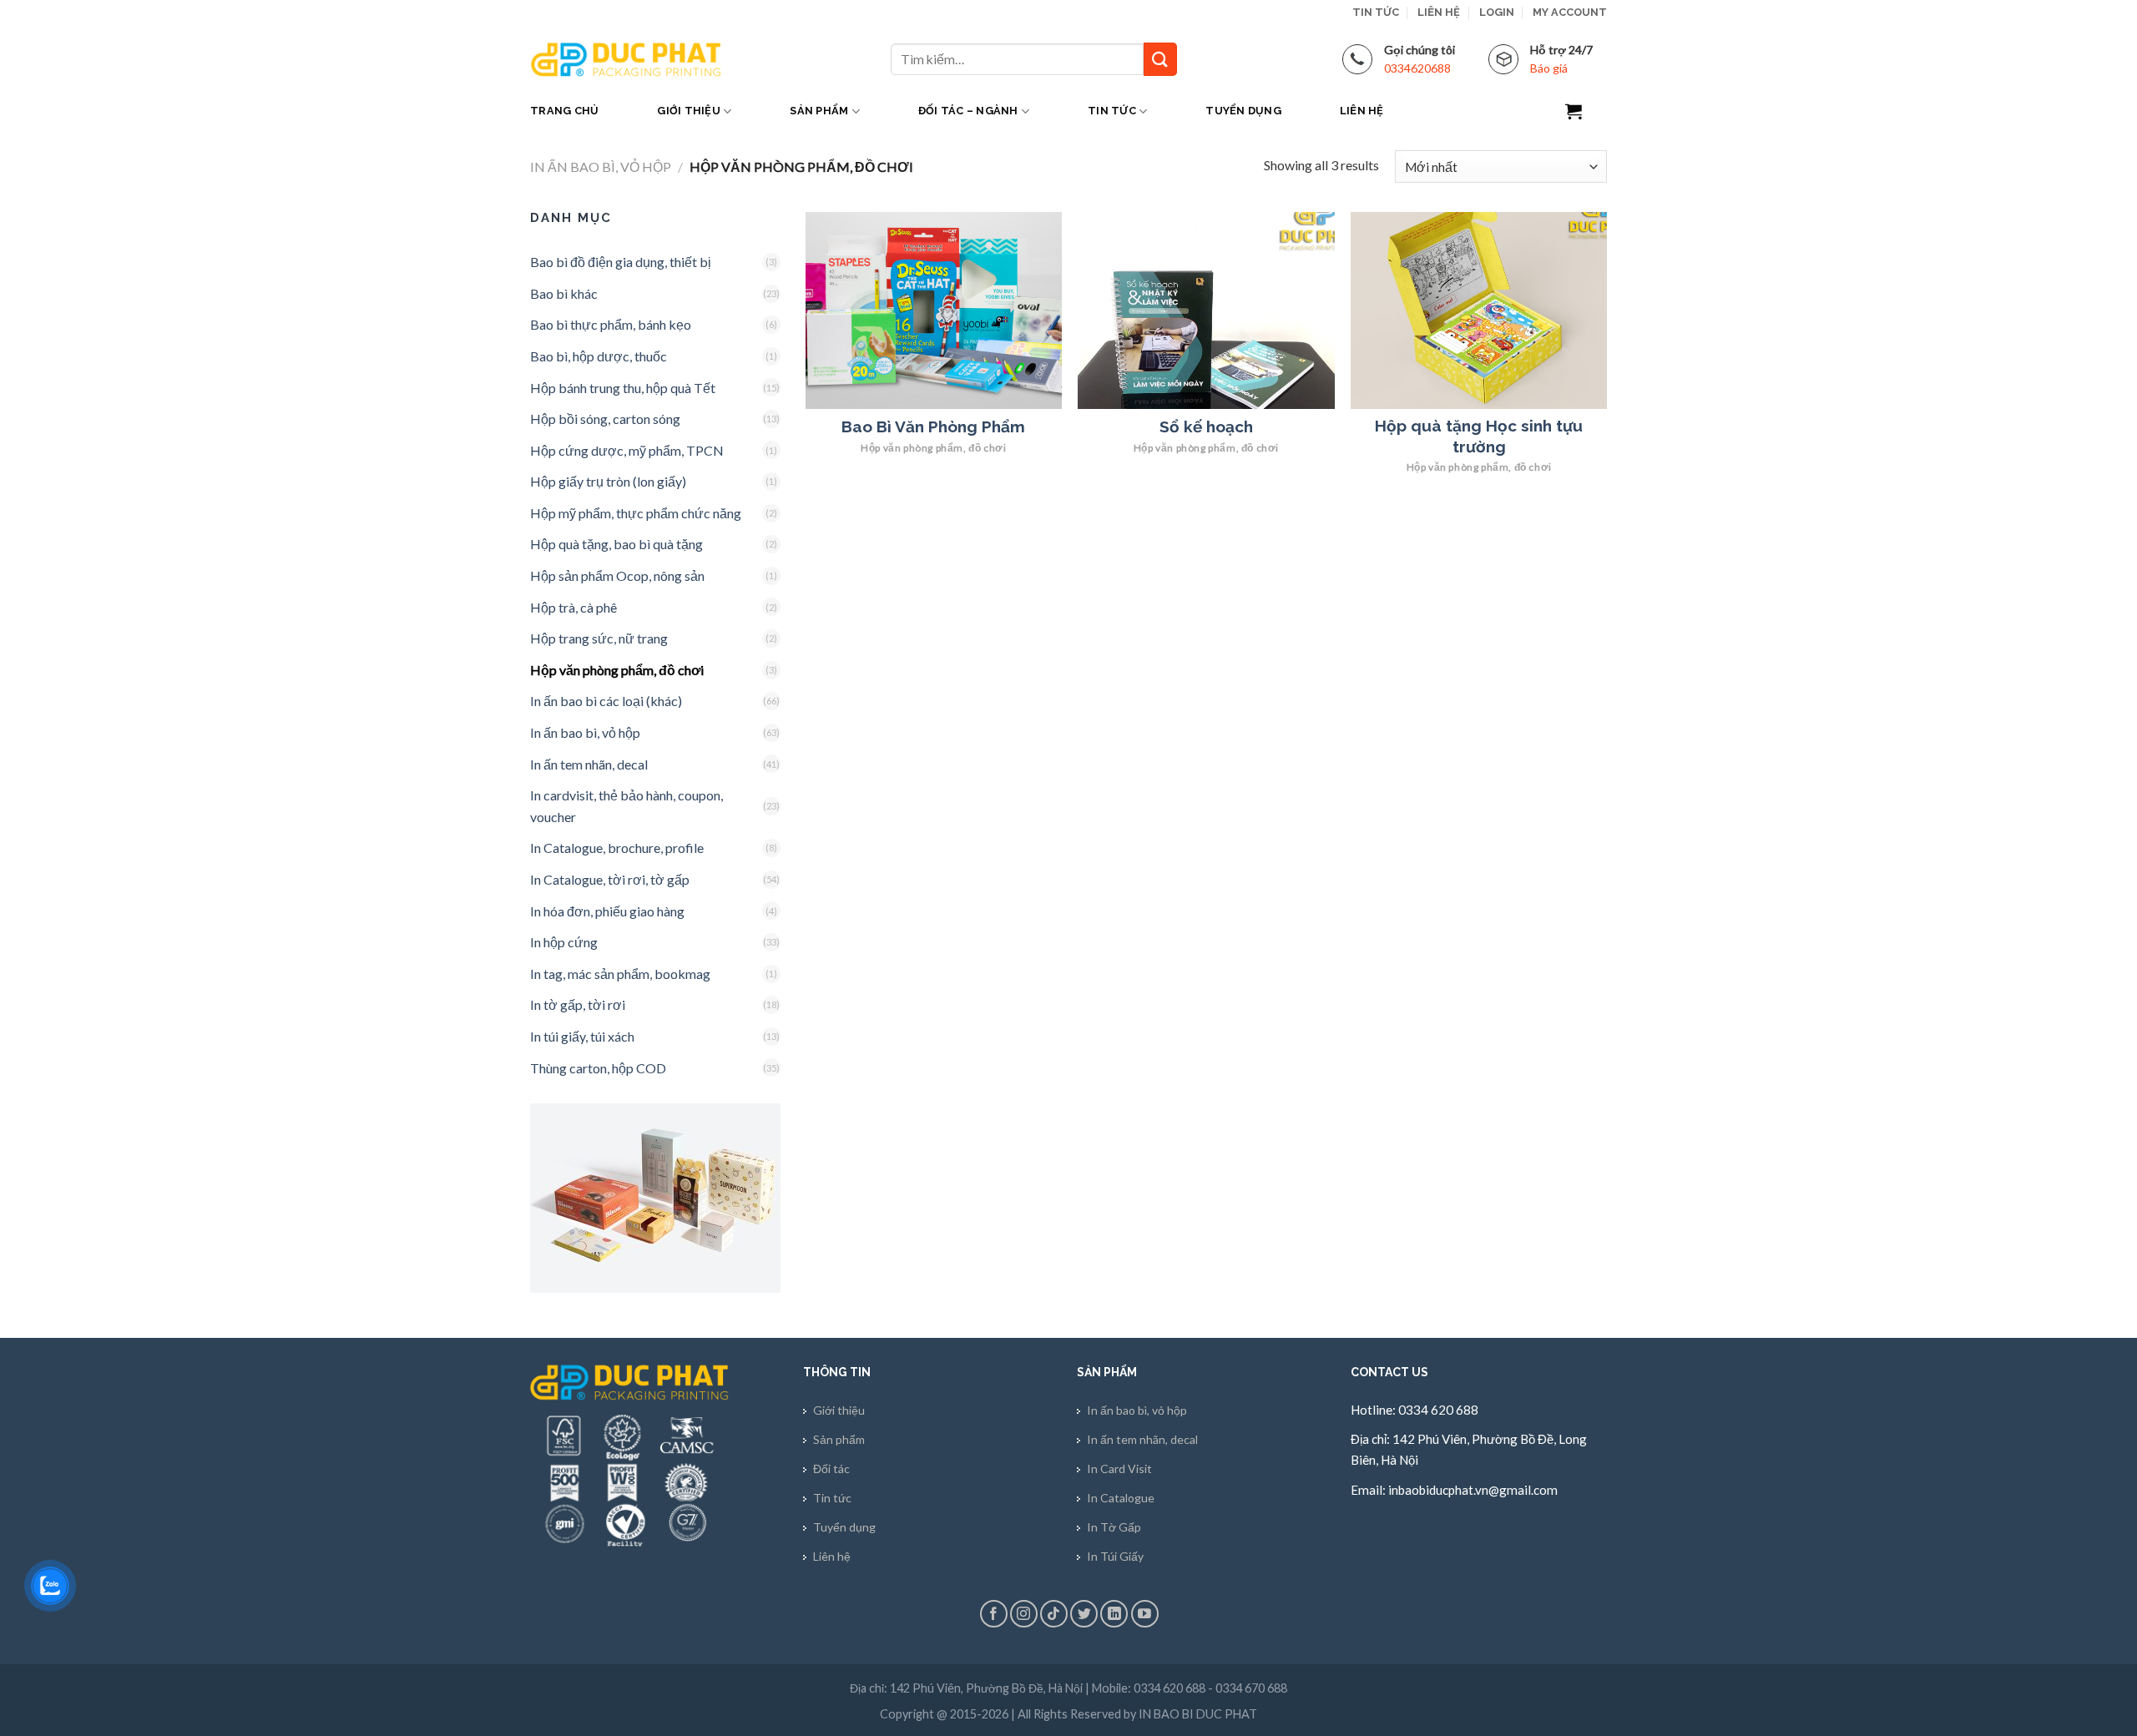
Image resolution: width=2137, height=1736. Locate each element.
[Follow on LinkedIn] (1114, 1614)
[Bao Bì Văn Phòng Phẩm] (934, 310)
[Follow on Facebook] (994, 1614)
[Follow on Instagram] (1024, 1614)
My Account (1570, 12)
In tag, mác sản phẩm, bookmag (620, 974)
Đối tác (831, 1469)
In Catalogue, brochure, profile (617, 848)
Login (1497, 12)
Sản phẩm (819, 111)
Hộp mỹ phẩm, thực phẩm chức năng (636, 513)
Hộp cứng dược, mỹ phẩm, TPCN (627, 450)
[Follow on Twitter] (1084, 1614)
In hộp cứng (564, 942)
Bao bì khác (564, 293)
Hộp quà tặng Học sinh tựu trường (1479, 436)
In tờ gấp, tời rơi (578, 1004)
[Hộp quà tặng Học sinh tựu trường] (1479, 310)
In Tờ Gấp (1114, 1527)
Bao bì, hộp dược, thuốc (599, 356)
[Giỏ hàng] (1586, 111)
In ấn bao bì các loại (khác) (606, 701)
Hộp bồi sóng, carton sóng (605, 419)
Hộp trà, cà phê (573, 607)
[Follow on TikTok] (1054, 1614)
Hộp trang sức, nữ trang (599, 638)
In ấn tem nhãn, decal (589, 764)
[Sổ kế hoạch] (1206, 310)
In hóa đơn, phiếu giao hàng (607, 911)
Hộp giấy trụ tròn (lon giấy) (608, 481)
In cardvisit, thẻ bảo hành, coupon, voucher (626, 806)
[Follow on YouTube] (1145, 1614)
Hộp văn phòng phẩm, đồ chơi (617, 670)
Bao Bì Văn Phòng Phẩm (933, 426)
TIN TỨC (1376, 12)
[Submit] (1160, 59)
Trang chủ (564, 111)
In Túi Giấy (1115, 1556)
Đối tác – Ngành (968, 111)
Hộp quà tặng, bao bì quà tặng (616, 544)
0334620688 (1417, 68)
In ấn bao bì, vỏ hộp (601, 167)
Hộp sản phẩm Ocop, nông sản (617, 575)
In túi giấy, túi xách (582, 1036)
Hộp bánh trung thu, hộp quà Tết (623, 388)
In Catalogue (1121, 1498)
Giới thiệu (689, 111)
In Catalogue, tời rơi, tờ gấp (610, 879)
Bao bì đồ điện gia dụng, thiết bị (621, 262)
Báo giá (1549, 68)
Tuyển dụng (1243, 111)
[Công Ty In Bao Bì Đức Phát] (626, 59)
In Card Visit (1119, 1469)
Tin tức (1112, 111)
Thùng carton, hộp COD (598, 1068)
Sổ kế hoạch (1206, 426)
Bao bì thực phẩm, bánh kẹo (611, 324)
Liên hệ (1439, 12)
